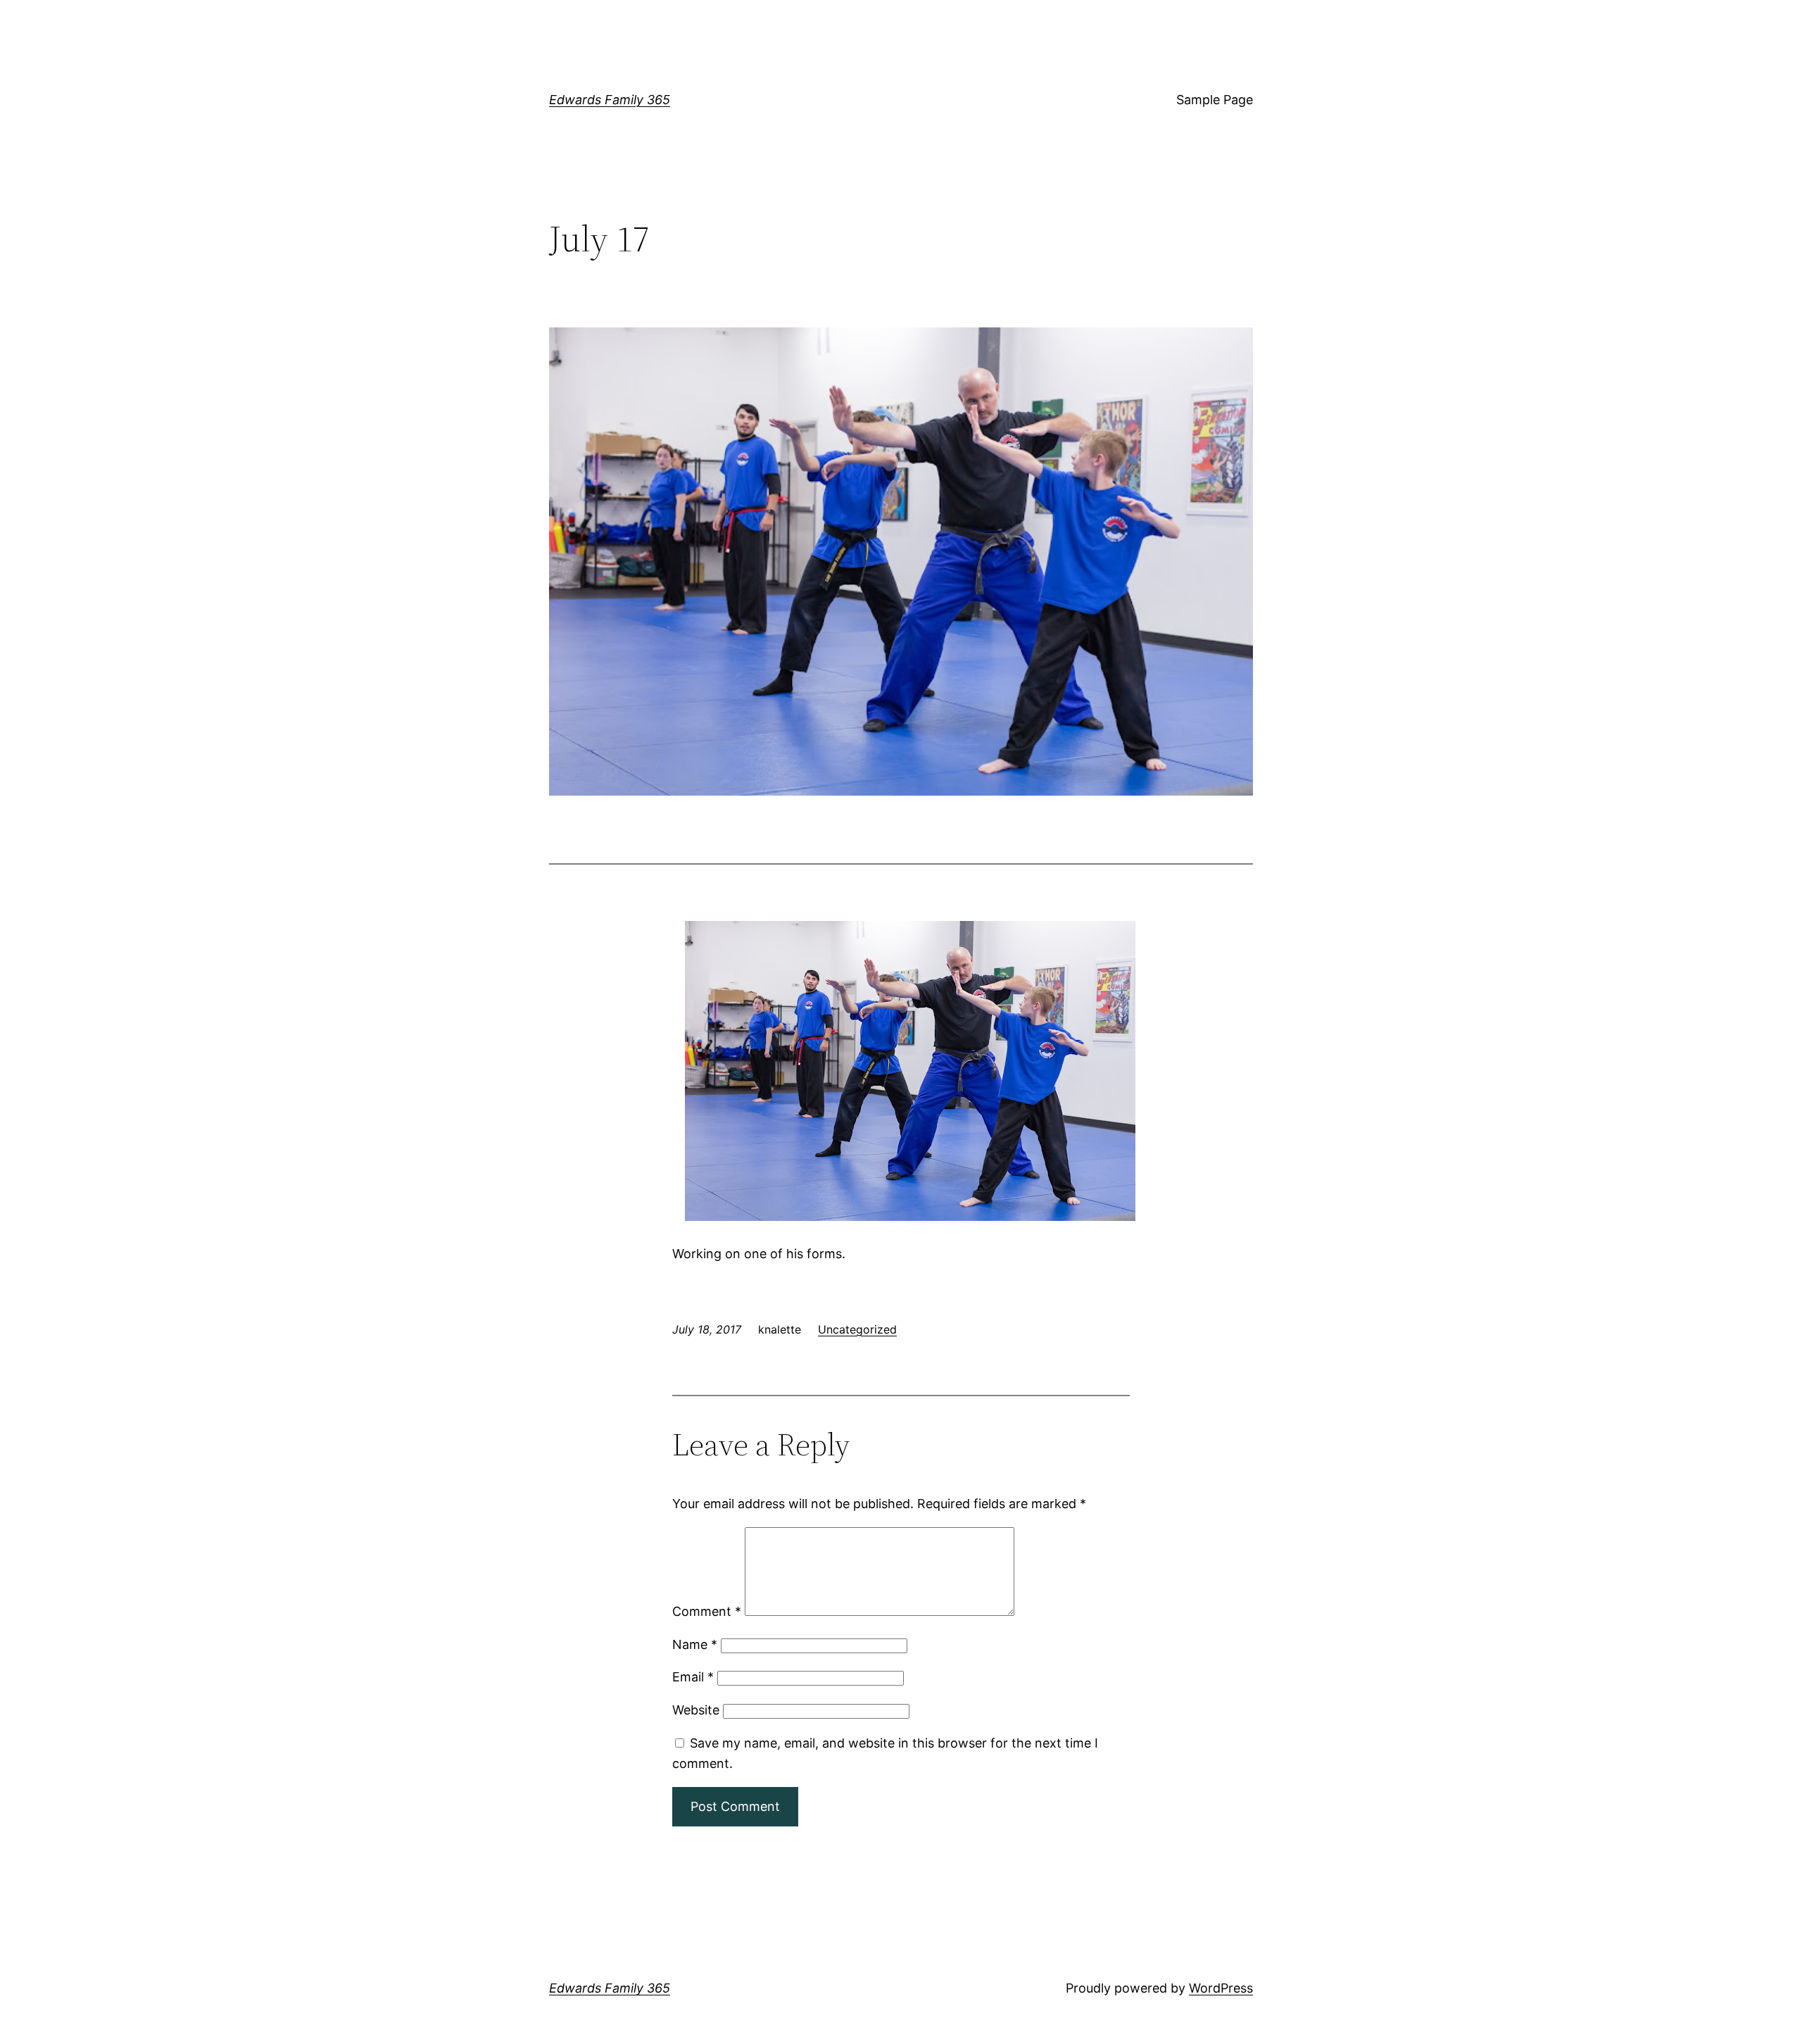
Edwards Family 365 (610, 100)
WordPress (1221, 1988)
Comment (707, 1611)
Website (696, 1710)
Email (693, 1677)
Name (695, 1644)
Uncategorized (857, 1329)
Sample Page (1215, 100)
